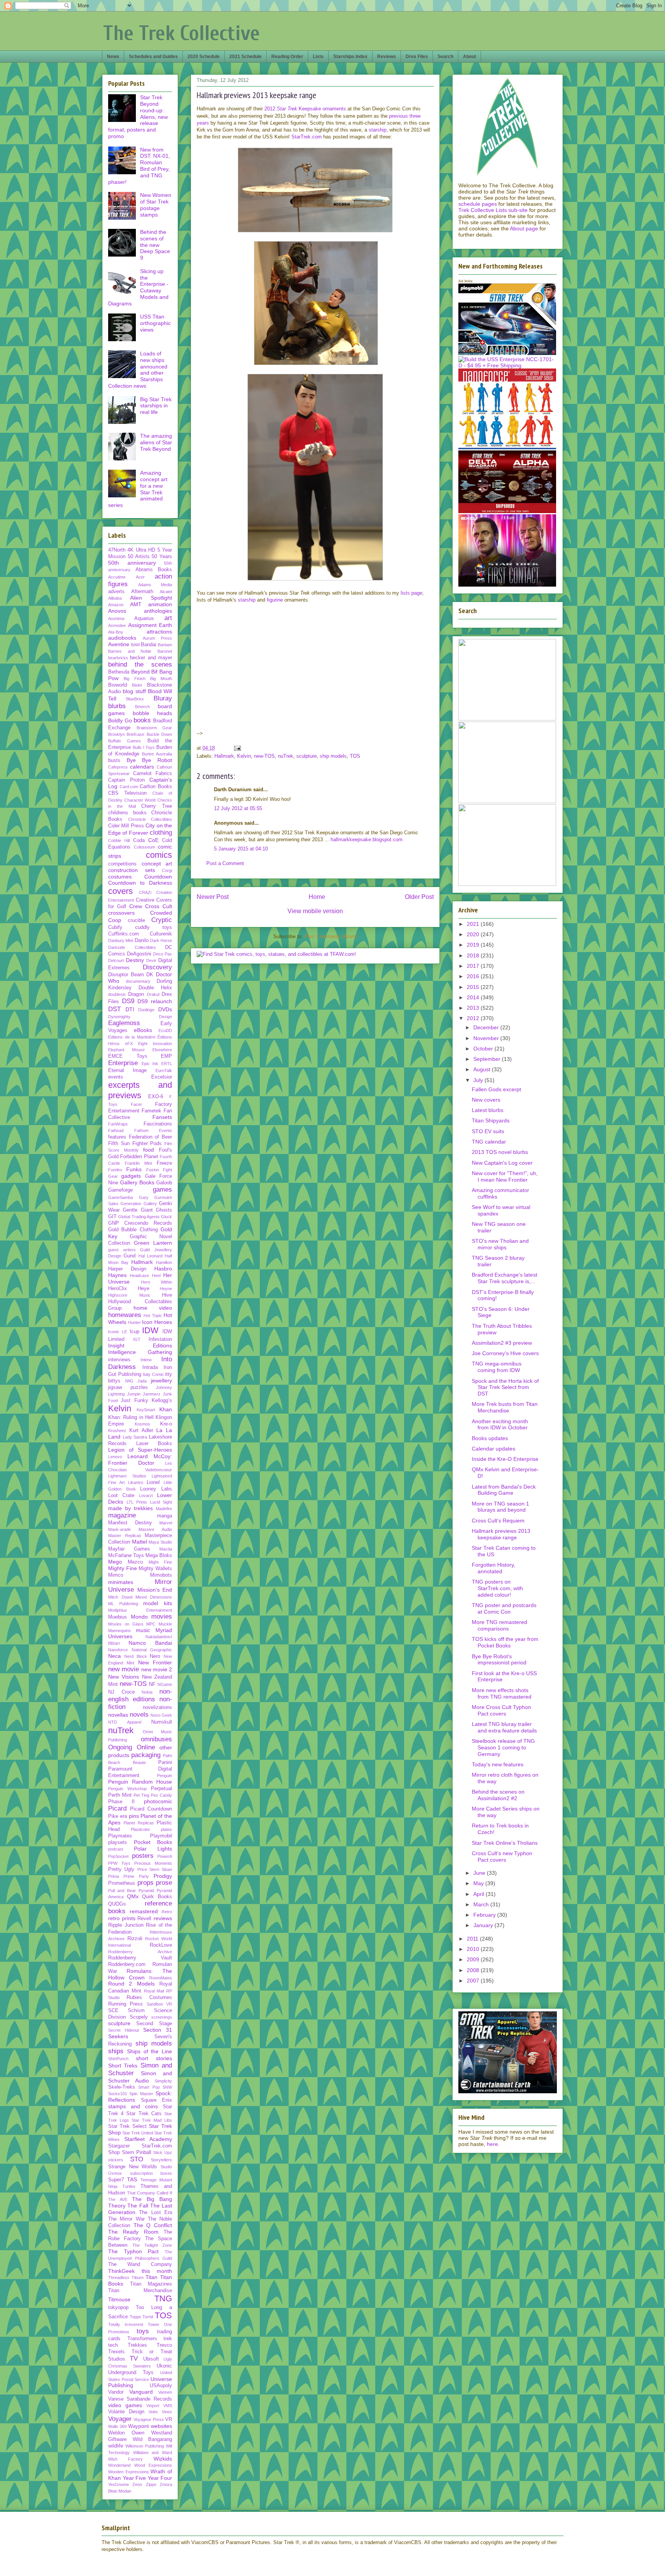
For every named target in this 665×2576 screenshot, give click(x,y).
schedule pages (478, 204)
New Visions (124, 1677)
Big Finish (134, 679)
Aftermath (142, 592)
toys (143, 2331)
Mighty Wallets (155, 1569)
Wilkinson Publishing (145, 2446)
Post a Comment (225, 863)
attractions (159, 632)
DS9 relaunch (155, 1001)
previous (398, 116)
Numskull (162, 1722)
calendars (142, 767)
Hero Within (156, 1282)
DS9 (128, 1001)
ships (116, 2051)
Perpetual (161, 1789)
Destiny (135, 960)
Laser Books (154, 1444)
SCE (113, 2011)
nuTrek (286, 756)
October (484, 1049)
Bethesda (119, 672)
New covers (486, 1100)
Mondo (139, 1617)
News (113, 57)
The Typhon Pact (133, 2251)
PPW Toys (119, 1863)
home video (153, 1308)
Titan (151, 2277)
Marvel (166, 1523)
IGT (137, 1339)
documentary (138, 981)
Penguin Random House (140, 1782)
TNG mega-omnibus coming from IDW (497, 1367)
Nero (155, 1656)
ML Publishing (123, 1604)
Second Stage (154, 2024)
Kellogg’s (162, 1401)
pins (134, 1816)
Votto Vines (160, 2412)
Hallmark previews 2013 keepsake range (501, 1534)
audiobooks (122, 638)
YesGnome (119, 2484)
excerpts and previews (140, 1090)
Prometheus (122, 1883)
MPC (151, 1624)
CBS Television (127, 793)
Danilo (142, 940)
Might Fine (160, 1562)
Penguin (165, 1776)
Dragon (136, 994)
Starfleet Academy (148, 2139)
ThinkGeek (121, 2271)
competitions (122, 864)
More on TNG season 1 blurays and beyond (500, 1507)
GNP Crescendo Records (140, 1223)
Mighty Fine (123, 1568)
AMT (136, 604)
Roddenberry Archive (140, 1952)
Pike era (118, 1816)
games (162, 1190)
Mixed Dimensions (154, 1597)
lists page (411, 593)
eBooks (143, 1030)
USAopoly (161, 2386)
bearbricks (118, 658)
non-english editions (140, 1695)
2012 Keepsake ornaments (305, 109)
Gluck (166, 1217)
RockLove (161, 1945)
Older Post (419, 897)
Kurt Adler (141, 1431)
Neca (114, 1656)
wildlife (116, 2446)
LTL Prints (137, 1502)
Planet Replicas (139, 1823)
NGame (165, 1684)
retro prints (122, 1918)
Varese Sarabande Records (140, 2399)
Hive (167, 1295)
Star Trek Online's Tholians (505, 1843)
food (149, 1150)
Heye (144, 1289)
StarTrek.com (307, 137)
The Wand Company (140, 2264)
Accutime (117, 577)
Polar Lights (153, 1849)
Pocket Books (153, 1842)
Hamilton (164, 1262)
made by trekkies (130, 1508)
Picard (117, 1808)
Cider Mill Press (126, 826)
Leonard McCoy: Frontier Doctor (140, 1460)
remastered (144, 1911)
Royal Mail (154, 1991)
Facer (136, 1104)
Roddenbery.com (127, 1964)
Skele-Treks (122, 2087)
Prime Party (136, 1876)
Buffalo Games (124, 741)
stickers (116, 2160)
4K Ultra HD (141, 550)
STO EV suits (488, 1131)
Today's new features (498, 1764)
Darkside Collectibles (132, 947)
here (492, 2144)
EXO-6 (156, 1097)
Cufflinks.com (124, 934)
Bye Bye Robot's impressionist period (499, 1660)
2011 (473, 1939)
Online (146, 1747)
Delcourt (116, 960)
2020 (474, 934)
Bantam (165, 645)
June (480, 1873)
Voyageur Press (149, 2419)
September (488, 1059)
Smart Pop (149, 2087)
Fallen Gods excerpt (496, 1089)
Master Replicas (125, 1536)
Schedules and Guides (153, 57)
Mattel (140, 1542)
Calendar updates (494, 1449)
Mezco (135, 1562)
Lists (318, 57)
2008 (474, 1970)
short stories (154, 2058)
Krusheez (117, 1431)
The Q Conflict (153, 2225)
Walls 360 (117, 2426)
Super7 (116, 2180)
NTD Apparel (125, 1722)
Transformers (142, 2339)
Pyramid (146, 1891)
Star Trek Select (127, 2126)
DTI (130, 1009)
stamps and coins (133, 2106)
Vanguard (141, 2392)
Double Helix (155, 988)
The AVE (118, 2199)
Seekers (118, 2036)
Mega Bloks (159, 1556)
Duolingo (146, 1010)
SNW (167, 2087)
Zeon (137, 2484)
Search (445, 57)
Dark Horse (161, 940)
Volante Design (126, 2412)
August (483, 1069)
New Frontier (155, 1662)
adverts (116, 592)
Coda (139, 840)
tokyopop (118, 2308)
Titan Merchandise (140, 2291)
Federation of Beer (150, 1137)
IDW (150, 1330)
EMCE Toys (128, 1056)
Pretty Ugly (121, 1869)
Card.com (129, 787)
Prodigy (163, 1876)
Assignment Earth (150, 625)
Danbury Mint (121, 940)
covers (120, 891)
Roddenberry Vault (140, 1958)
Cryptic (162, 920)
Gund (129, 1256)
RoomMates (161, 1978)
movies (162, 1616)
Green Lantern (153, 1243)
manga (165, 1516)
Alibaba (115, 598)
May (479, 1883)
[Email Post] (237, 748)
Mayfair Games (129, 1549)
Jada (142, 1381)
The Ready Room (133, 2232)
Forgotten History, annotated (494, 1568)
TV (134, 2358)
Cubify (115, 927)
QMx (133, 1896)
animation (160, 604)
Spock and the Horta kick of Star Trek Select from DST (505, 1387)
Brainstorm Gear (155, 728)
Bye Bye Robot (149, 760)
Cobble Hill (119, 840)
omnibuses (156, 1739)
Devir (151, 960)
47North (117, 550)
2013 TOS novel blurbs (500, 1152)
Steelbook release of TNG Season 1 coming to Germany (503, 1747)
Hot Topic (153, 1316)
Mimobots (161, 1575)
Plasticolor (140, 1829)
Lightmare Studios (127, 1476)
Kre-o (166, 1424)
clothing (161, 833)
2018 (474, 955)
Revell (144, 1919)
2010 (474, 1949)
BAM (135, 645)
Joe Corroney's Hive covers (505, 1353)
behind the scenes (140, 664)
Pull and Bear (122, 1891)
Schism (136, 2011)
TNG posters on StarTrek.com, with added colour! (497, 1588)
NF (152, 1684)
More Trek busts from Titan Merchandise (505, 1407)
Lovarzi (146, 1496)
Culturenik (161, 934)
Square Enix (157, 2100)
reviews (163, 1918)
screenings (162, 2017)
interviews (119, 1360)
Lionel (153, 1482)
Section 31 (158, 2030)
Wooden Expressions (129, 2472)
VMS (168, 2406)
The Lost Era (155, 2213)
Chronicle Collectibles (150, 819)
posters (143, 1856)
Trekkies (137, 2345)
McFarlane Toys (126, 1556)
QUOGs (117, 1904)
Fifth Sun (119, 1144)
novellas (118, 1715)
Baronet (165, 651)
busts (114, 760)
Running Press (125, 2004)
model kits (158, 1603)
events (116, 1077)
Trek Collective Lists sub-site (493, 210)
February (485, 1915)
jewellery (161, 1381)
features (117, 1137)
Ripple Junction (126, 1925)
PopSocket (118, 1856)
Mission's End (155, 1590)
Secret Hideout (124, 2030)
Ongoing (120, 1747)
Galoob (164, 1183)
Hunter (135, 1322)
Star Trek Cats (144, 2114)
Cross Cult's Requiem (498, 1521)
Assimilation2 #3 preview (502, 1343)
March (482, 1904)
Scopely (139, 2017)
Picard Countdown (151, 1809)
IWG (129, 1381)
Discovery (157, 967)
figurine (275, 600)
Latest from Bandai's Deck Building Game (504, 1490)
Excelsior (162, 1077)
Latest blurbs (488, 1110)
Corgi (167, 870)
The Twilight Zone (152, 2245)
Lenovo (115, 1457)
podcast (116, 1849)
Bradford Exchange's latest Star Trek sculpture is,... (505, 1278)
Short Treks (123, 2066)
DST (114, 1009)
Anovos (117, 611)
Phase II (121, 1802)
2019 (474, 945)
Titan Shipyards (491, 1120)
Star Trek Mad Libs (152, 2120)
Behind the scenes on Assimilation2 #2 (498, 1795)
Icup (135, 1332)
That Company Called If (150, 2193)
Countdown (158, 877)
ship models (333, 756)
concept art (157, 864)
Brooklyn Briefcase (126, 734)
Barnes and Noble (130, 651)
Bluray (163, 698)
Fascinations (158, 1124)
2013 (474, 1008)
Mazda (166, 1549)
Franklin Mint (138, 1163)
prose (164, 1883)
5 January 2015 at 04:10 (241, 849)
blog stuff (134, 691)
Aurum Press (158, 638)
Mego (115, 1562)
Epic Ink (150, 1064)
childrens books (127, 813)
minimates (121, 1582)
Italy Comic (153, 1374)
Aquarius (144, 619)
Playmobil (161, 1836)
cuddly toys (154, 927)
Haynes (117, 1275)
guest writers (122, 1250)
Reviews (387, 57)
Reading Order (287, 57)
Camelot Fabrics (153, 774)
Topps (135, 2317)
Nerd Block (136, 1656)
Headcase (139, 1275)
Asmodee (117, 625)
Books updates (490, 1438)
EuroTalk (164, 1070)
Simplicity (163, 2081)
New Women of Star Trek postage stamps (156, 205)
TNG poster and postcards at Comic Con (504, 1608)
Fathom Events (153, 1130)
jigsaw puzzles (128, 1387)
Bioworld (118, 685)
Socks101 (118, 2094)
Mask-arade (119, 1529)
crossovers (121, 913)
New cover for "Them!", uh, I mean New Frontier (505, 1176)
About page (524, 228)
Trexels (116, 2352)
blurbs (117, 706)
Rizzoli (135, 1939)
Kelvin (244, 756)
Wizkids (163, 2459)
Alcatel (166, 592)
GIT (112, 1217)
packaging (146, 1755)
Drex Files (417, 57)
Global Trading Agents (139, 1217)
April (480, 1894)
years (203, 123)
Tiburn (138, 2278)
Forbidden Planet (139, 1157)
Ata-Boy (116, 632)
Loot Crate (121, 1496)
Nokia (147, 1692)
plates (166, 1829)
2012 (474, 1018)
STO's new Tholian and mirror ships (500, 1244)
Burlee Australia (157, 754)
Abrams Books (154, 570)
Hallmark (224, 756)
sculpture (307, 756)
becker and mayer (151, 658)
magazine (122, 1515)
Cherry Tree (157, 806)
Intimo (146, 1360)
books (142, 720)
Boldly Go (120, 720)
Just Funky (134, 1401)
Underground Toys (131, 2373)
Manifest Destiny (130, 1523)
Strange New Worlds (133, 2167)
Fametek (151, 1111)
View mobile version (315, 911)
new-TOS (264, 756)
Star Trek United (138, 2133)
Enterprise (123, 1063)
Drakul (153, 994)
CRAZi (145, 892)
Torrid (148, 2317)
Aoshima (116, 619)
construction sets (132, 870)
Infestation (160, 1339)
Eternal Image (127, 1070)
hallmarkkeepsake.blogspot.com (367, 839)
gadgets (131, 1176)
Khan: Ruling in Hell (131, 1417)
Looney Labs (156, 1489)
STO (137, 2159)
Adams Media (155, 585)
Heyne (166, 1289)
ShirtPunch (118, 2059)
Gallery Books (137, 1182)
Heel (156, 1275)
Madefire (164, 1509)
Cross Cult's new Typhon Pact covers (502, 1857)
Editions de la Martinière (132, 1037)
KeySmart (146, 1410)
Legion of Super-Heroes (140, 1450)
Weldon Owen (126, 2433)
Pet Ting (141, 1795)
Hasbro (163, 1269)
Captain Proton (126, 780)
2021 (474, 924)
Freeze (164, 1163)
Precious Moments (153, 1863)
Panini (165, 1762)
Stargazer (119, 2146)
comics (159, 855)
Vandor (116, 2392)
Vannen (165, 2392)
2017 (474, 966)
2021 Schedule (246, 57)
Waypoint (139, 2426)
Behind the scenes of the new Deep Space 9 (155, 245)
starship (378, 130)
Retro (167, 1912)
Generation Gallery (139, 1204)
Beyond (140, 672)
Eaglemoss (124, 1023)
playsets (118, 1842)
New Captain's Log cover (502, 1163)
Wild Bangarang (153, 2439)
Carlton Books (156, 787)
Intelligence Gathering (140, 1352)
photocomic (158, 1801)
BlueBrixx (135, 699)
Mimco (116, 1575)
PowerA (165, 1856)
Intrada (150, 1367)
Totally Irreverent (126, 2324)
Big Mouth (161, 679)
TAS (132, 2179)
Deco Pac (163, 954)
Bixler (137, 685)
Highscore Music (129, 1295)
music (143, 1630)
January (484, 1925)
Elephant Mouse (126, 1050)
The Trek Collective (181, 33)
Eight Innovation (155, 1044)
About (470, 57)
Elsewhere (162, 1050)
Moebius (118, 1617)
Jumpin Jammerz (144, 1394)
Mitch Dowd (120, 1597)
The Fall (138, 2206)
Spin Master (141, 2094)
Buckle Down (159, 734)
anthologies (158, 611)
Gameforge (120, 1190)
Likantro (136, 1482)
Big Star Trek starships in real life (156, 406)
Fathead (116, 1130)
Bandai (149, 645)
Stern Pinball (137, 2153)
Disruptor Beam (126, 975)
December (487, 1027)
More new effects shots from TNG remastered (502, 1693)
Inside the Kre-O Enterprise (505, 1459)
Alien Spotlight (151, 598)
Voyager (120, 2419)
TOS (355, 756)
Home (317, 897)
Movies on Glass (126, 1624)
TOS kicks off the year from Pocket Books (505, 1642)
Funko (134, 1169)
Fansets (162, 1117)
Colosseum (145, 847)
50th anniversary (132, 563)
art (168, 618)
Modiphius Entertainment (140, 1610)
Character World (140, 800)
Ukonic (164, 2366)
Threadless (119, 2278)
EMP (166, 1056)
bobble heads (153, 713)
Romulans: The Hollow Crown (140, 1974)
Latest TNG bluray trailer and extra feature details (504, 1727)
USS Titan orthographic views (155, 323)
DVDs (165, 1009)
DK (150, 975)
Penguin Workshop (127, 1789)
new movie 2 (157, 1669)
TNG (163, 2298)
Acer (140, 577)
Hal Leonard (150, 1256)
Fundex (115, 1170)
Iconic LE (118, 1332)
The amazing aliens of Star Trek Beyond (156, 442)
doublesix (117, 994)
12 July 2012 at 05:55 (238, 808)
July (479, 1080)
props (145, 1883)
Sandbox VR (159, 2004)
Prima (114, 1876)
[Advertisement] (294, 724)
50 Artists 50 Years (150, 557)
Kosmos (142, 1424)
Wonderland (119, 2465)
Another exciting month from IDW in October (500, 1425)
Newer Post (213, 897)
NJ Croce (121, 1692)
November (487, 1038)
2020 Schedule (204, 57)
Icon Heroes (157, 1322)
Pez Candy (161, 1795)
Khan (166, 1409)
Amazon (116, 605)
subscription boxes (151, 2173)
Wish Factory (125, 2459)
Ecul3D (165, 1030)
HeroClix (118, 1289)
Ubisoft (151, 2359)
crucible (136, 920)
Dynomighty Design (140, 1017)
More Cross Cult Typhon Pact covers (501, 1710)
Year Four (160, 2478)
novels (139, 1715)
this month (157, 2271)
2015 (474, 987)
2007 (474, 1981)
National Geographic (152, 1650)
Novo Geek (161, 1715)
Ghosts (164, 1210)
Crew (136, 906)
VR (169, 2419)
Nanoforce (118, 1650)
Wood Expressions (153, 2465)
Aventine (119, 644)
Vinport (153, 2406)
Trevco (164, 2345)
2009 (474, 1959)
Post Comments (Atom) (331, 936)
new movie (124, 1669)
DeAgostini (139, 954)
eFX (129, 1044)
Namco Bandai (150, 1643)
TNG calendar (489, 1142)
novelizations (157, 1707)
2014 (474, 997)
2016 (474, 976)
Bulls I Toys (144, 747)
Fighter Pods (147, 1144)
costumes (120, 877)
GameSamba (120, 1197)
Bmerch (142, 707)
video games (125, 2405)
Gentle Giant (138, 1210)
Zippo (151, 2484)
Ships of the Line (150, 2051)
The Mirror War (126, 2219)
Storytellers (161, 2160)
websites (161, 2426)
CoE (153, 840)
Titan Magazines (151, 2284)
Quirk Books (157, 1897)
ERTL (167, 1064)
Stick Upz (163, 2153)
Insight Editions (140, 1346)
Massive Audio (155, 1529)
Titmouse (119, 2299)
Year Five (135, 2478)
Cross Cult (159, 906)
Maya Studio (160, 1542)
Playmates (120, 1836)
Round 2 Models (131, 1984)
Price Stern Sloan (155, 1869)
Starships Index (350, 57)
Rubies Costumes (149, 1997)
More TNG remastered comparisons (500, 1625)
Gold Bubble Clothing (133, 1230)
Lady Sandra (135, 1437)
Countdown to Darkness (140, 883)
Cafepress (118, 767)
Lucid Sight (161, 1502)
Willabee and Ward (153, 2453)
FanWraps (118, 1124)
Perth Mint (120, 1795)
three (415, 116)
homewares (125, 1315)
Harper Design (127, 1269)
